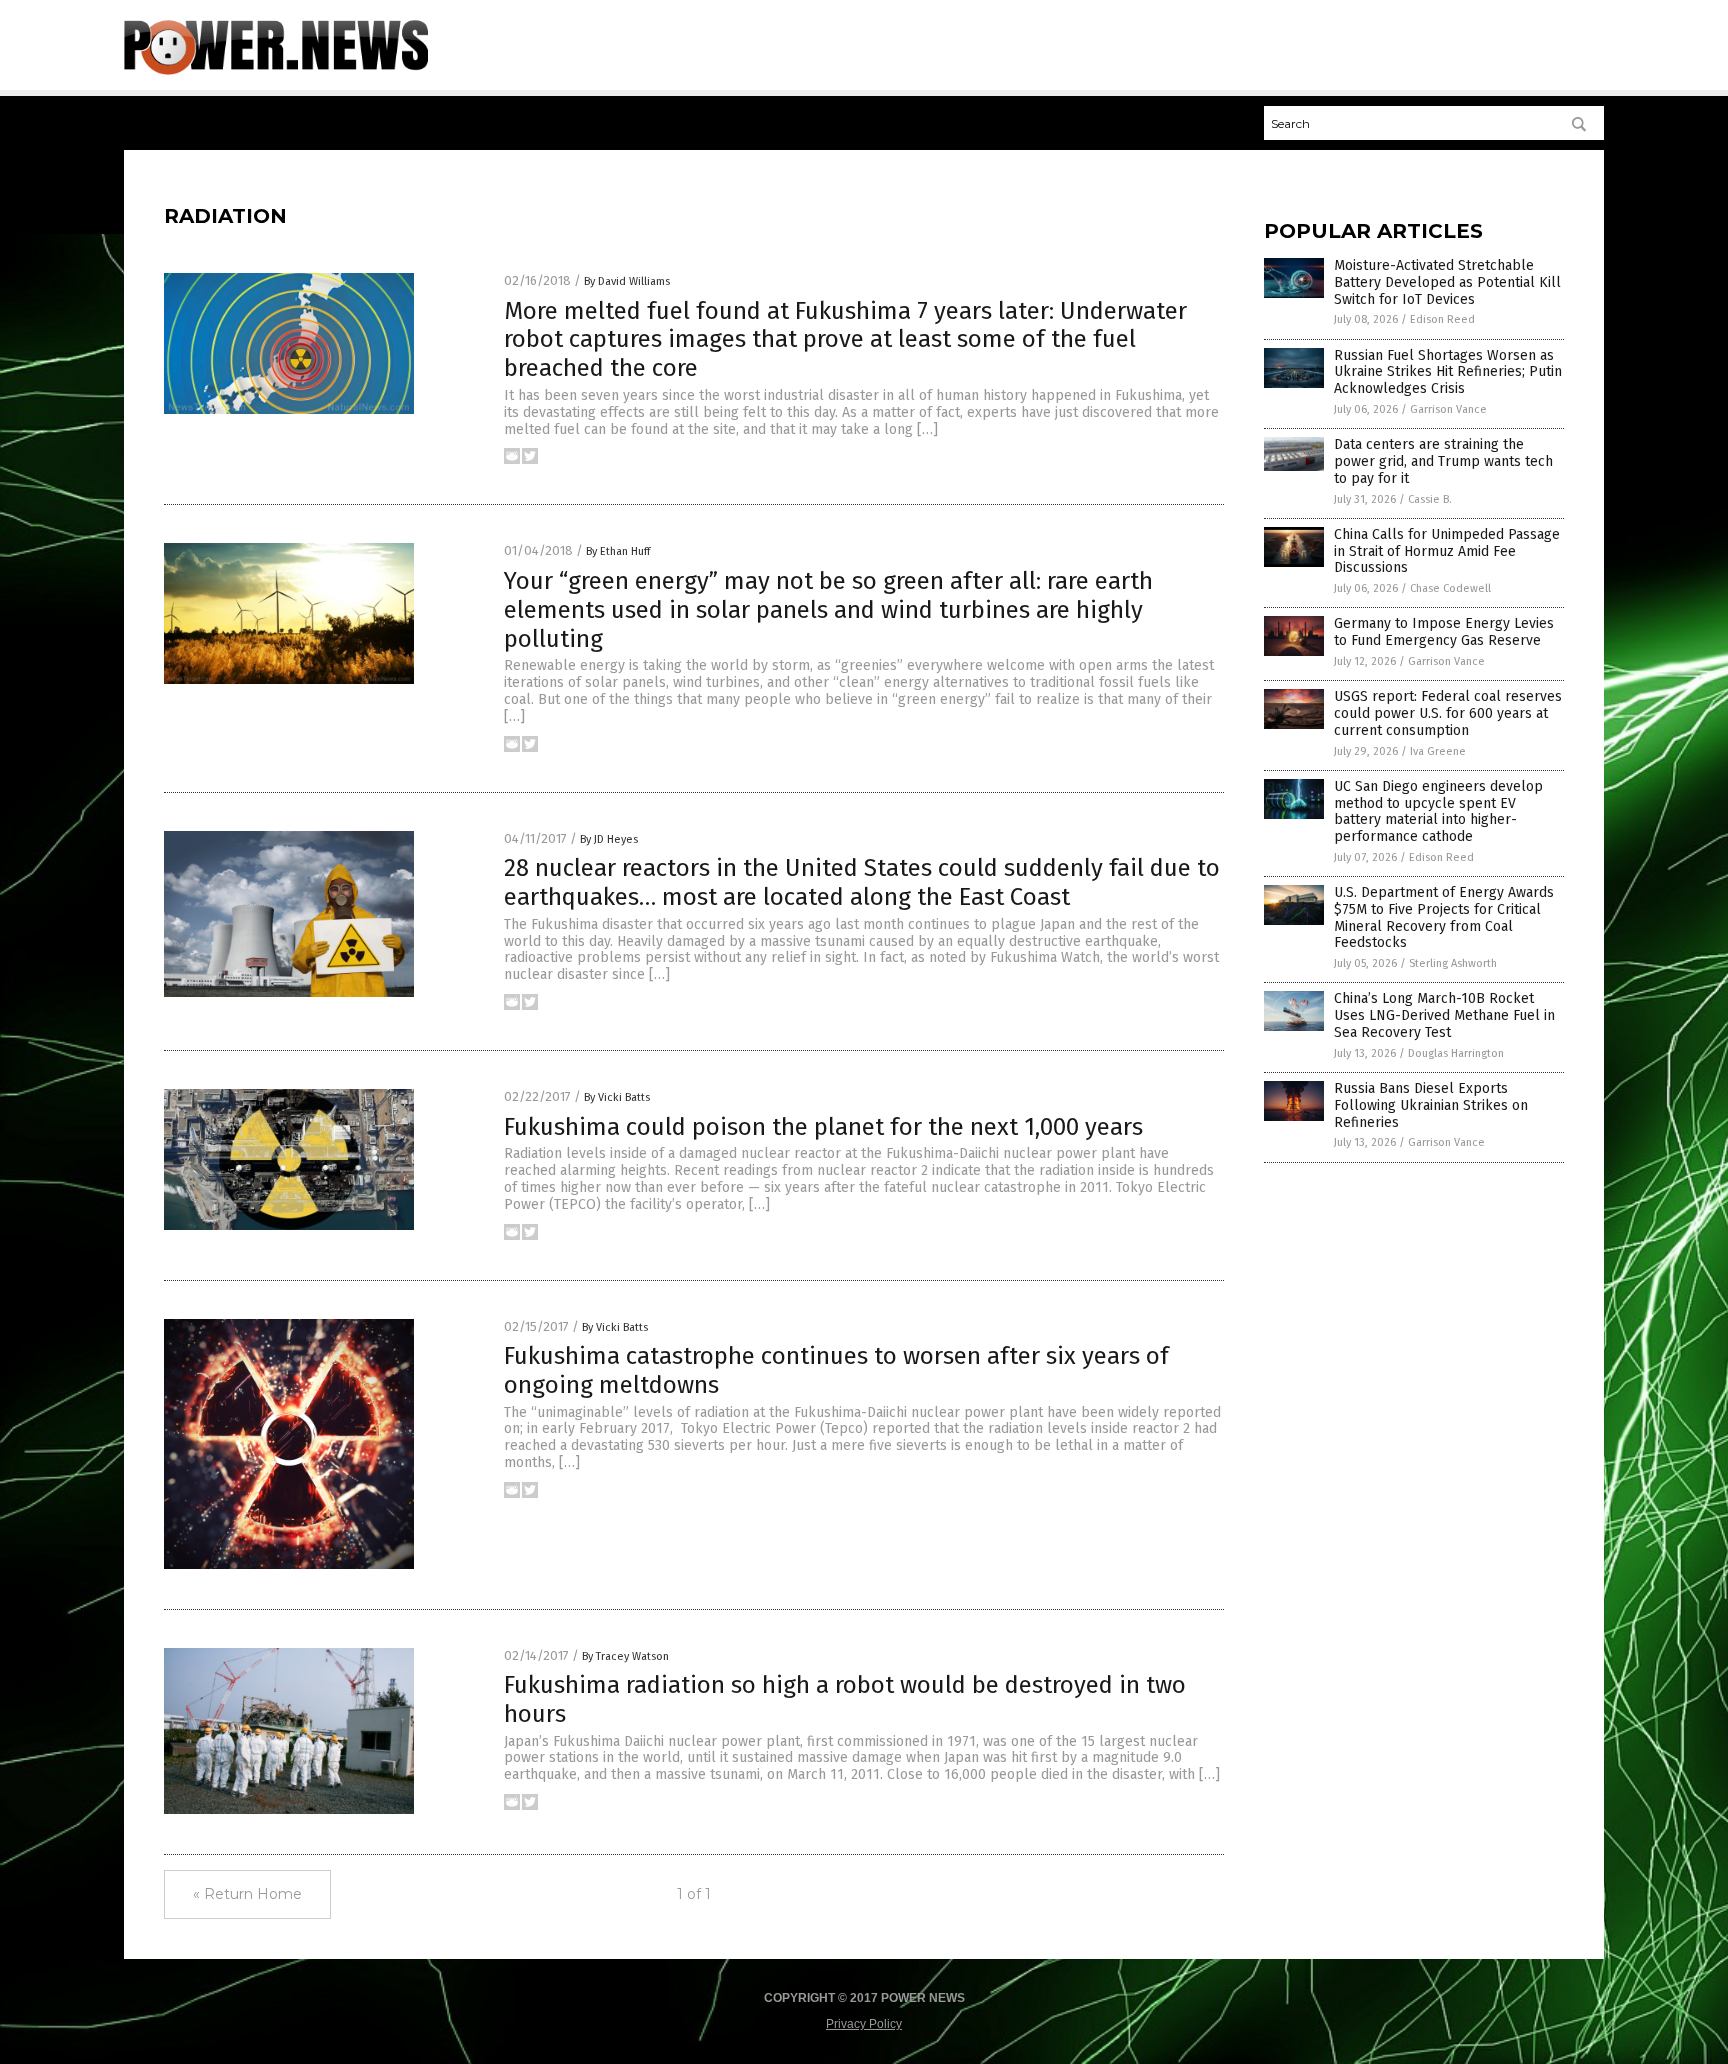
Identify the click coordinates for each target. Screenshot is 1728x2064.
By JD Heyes (609, 839)
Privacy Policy (864, 2024)
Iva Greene (1438, 751)
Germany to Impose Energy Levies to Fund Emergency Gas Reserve (1444, 632)
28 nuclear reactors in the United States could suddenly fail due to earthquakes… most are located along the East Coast (862, 882)
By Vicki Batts (617, 1097)
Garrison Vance (1448, 409)
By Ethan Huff (618, 551)
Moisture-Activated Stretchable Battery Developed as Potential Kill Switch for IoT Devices (1447, 282)
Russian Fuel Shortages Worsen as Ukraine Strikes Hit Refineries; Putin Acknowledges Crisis (1448, 372)
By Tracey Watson (625, 1656)
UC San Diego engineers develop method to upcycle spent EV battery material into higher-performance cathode (1438, 811)
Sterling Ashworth (1453, 963)
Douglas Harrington (1456, 1053)
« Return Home (247, 1894)
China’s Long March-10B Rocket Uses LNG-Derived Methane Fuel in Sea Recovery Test (1444, 1015)
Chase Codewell (1450, 588)
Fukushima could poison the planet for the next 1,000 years (823, 1127)
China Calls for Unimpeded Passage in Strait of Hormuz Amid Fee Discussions (1447, 551)
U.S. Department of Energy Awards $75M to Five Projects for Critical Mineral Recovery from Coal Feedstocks (1444, 917)
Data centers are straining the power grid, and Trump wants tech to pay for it (1443, 461)
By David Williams (627, 281)
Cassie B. (1430, 499)
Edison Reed (1442, 319)
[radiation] (276, 71)
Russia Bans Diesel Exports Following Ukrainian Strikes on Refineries (1431, 1105)
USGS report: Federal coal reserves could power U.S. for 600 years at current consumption (1448, 713)
